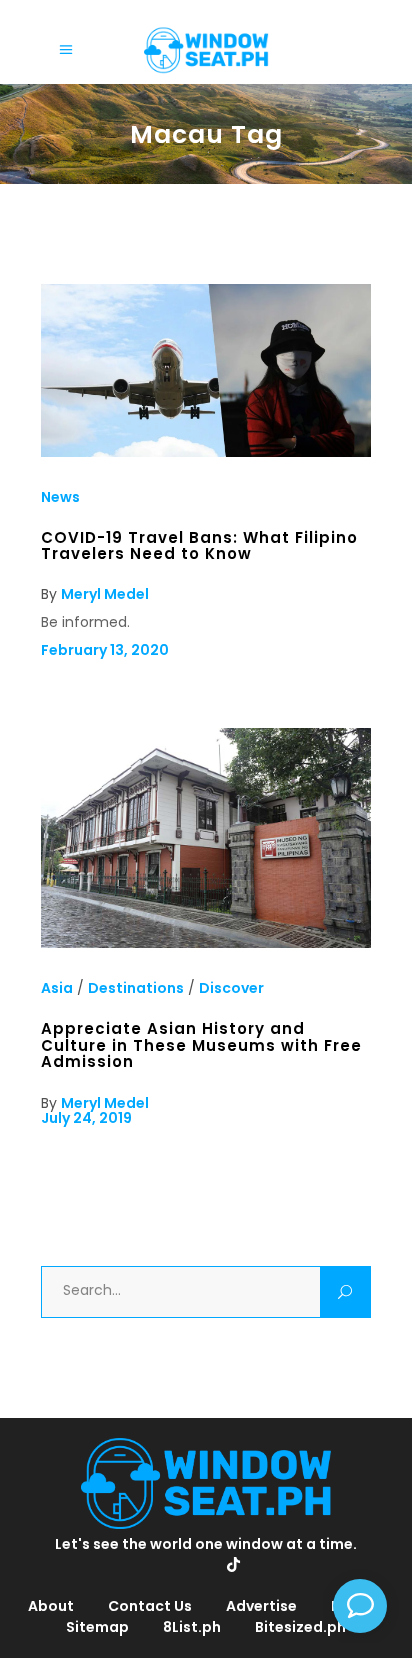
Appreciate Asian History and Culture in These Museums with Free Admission (201, 1045)
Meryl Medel (105, 594)
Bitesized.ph (300, 1627)
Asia (57, 988)
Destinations (136, 988)
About (51, 1606)
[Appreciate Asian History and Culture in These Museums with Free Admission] (206, 943)
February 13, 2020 (105, 650)
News (60, 497)
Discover (231, 988)
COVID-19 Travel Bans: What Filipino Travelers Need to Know (199, 545)
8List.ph (192, 1627)
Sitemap (97, 1627)
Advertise (261, 1606)
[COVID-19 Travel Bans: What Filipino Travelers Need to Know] (206, 452)
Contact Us (150, 1606)
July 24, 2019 (86, 1118)
